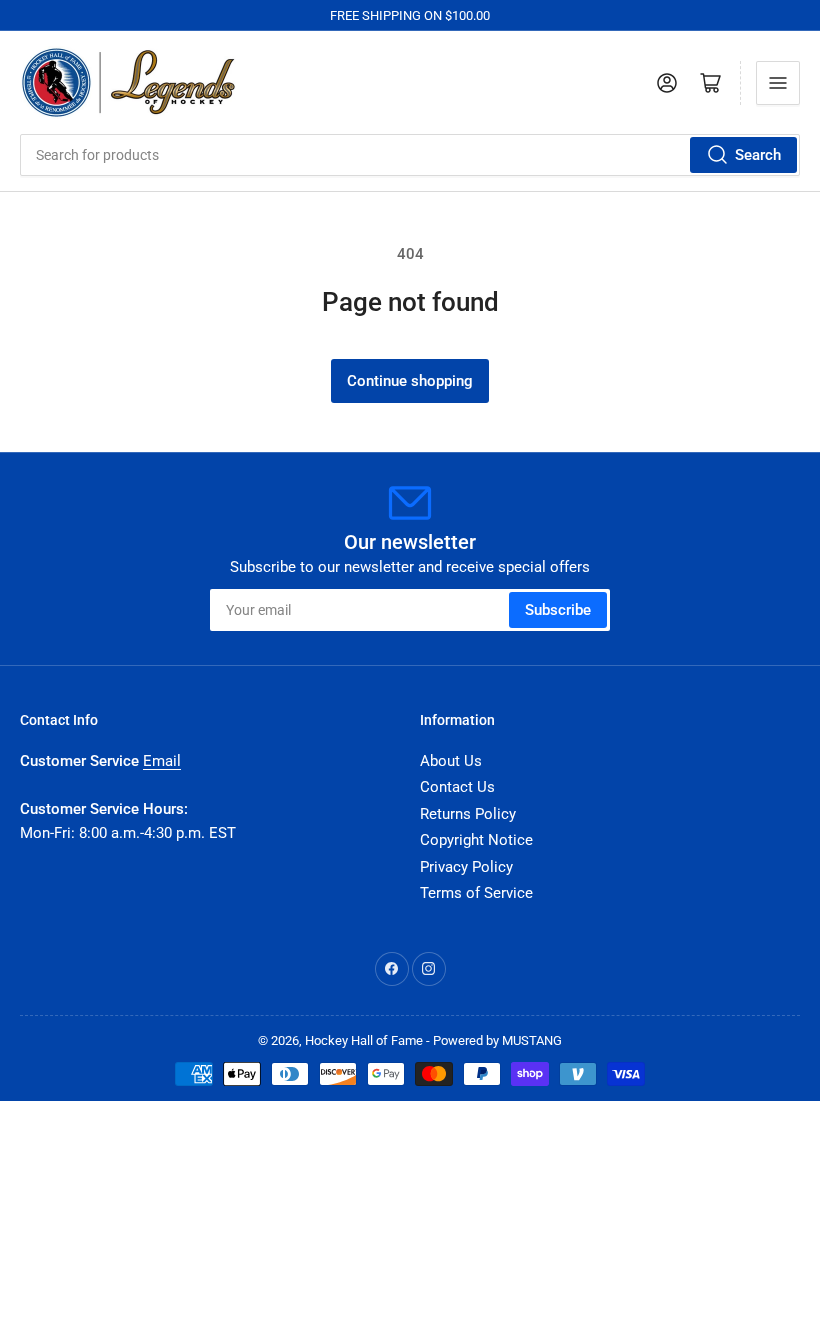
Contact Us (457, 787)
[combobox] (410, 155)
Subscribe (558, 610)
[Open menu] (778, 83)
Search (758, 155)
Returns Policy (468, 814)
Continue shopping (410, 381)
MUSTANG (532, 1040)
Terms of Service (476, 893)
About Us (451, 761)
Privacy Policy (466, 867)
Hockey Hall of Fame (364, 1040)
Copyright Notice (476, 840)
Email (162, 761)
